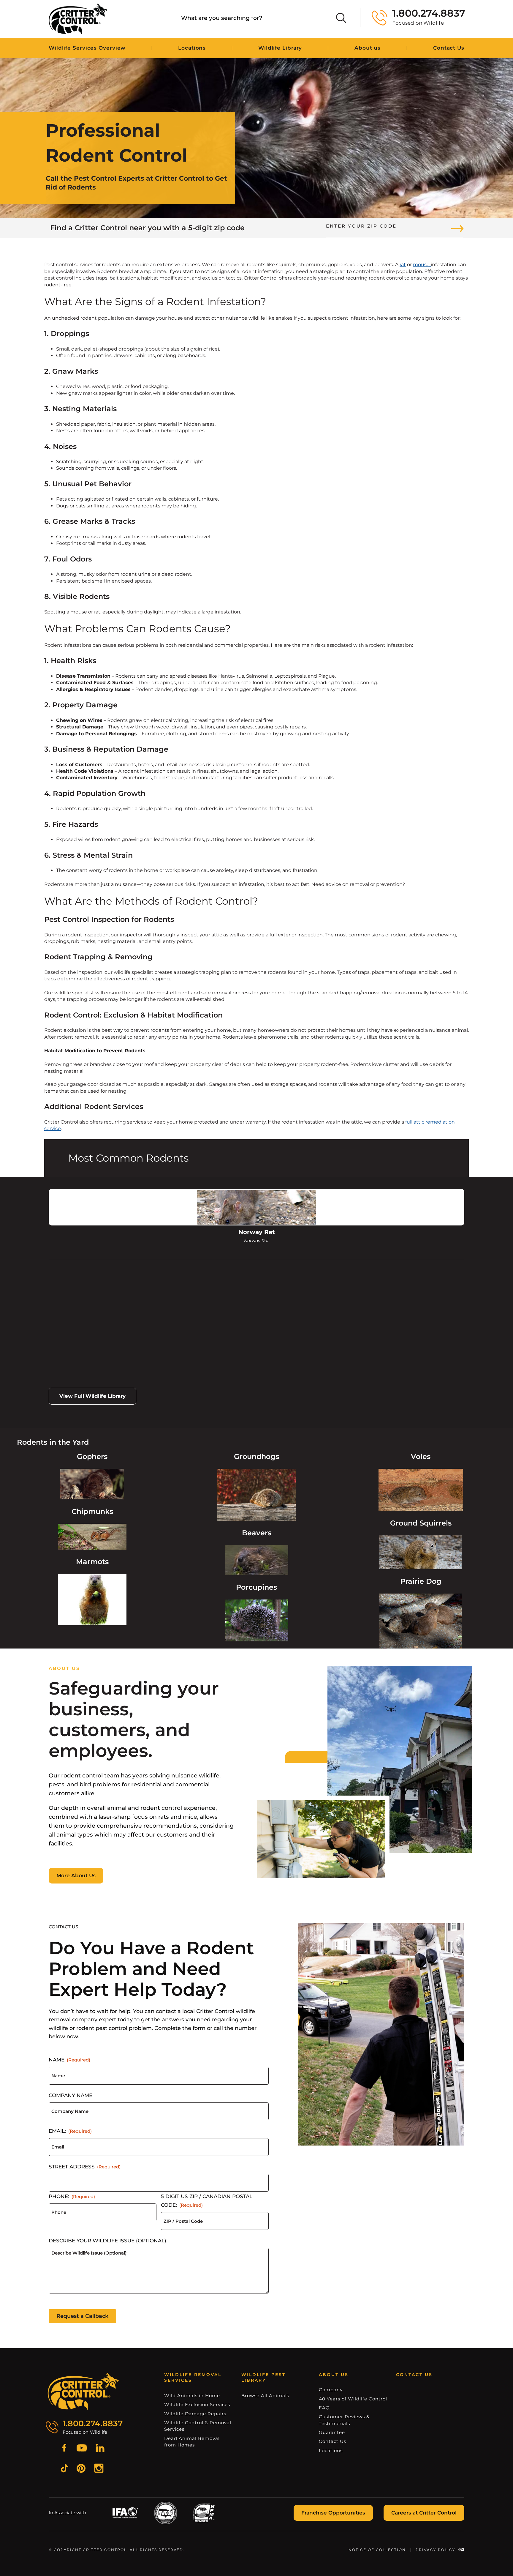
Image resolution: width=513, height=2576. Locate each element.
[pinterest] (81, 2469)
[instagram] (99, 2469)
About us (368, 48)
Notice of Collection (377, 2550)
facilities (60, 1844)
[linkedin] (100, 2449)
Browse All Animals (265, 2396)
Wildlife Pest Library (263, 2378)
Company (331, 2390)
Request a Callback (82, 2316)
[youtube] (82, 2449)
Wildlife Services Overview (87, 48)
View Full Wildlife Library (92, 1396)
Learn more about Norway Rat (86, 1344)
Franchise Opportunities (333, 2513)
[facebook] (64, 2449)
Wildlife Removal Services (193, 2378)
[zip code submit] (457, 228)
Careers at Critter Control (424, 2513)
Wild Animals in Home (192, 2396)
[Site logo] (78, 19)
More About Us (76, 1875)
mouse (422, 265)
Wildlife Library (280, 48)
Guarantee (332, 2432)
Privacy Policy (436, 2550)
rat (403, 265)
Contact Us (449, 48)
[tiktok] (65, 2469)
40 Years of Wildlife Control (353, 2399)
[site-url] (83, 2392)
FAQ (324, 2408)
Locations (192, 48)
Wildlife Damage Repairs (195, 2414)
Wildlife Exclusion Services (197, 2404)
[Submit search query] (341, 18)
